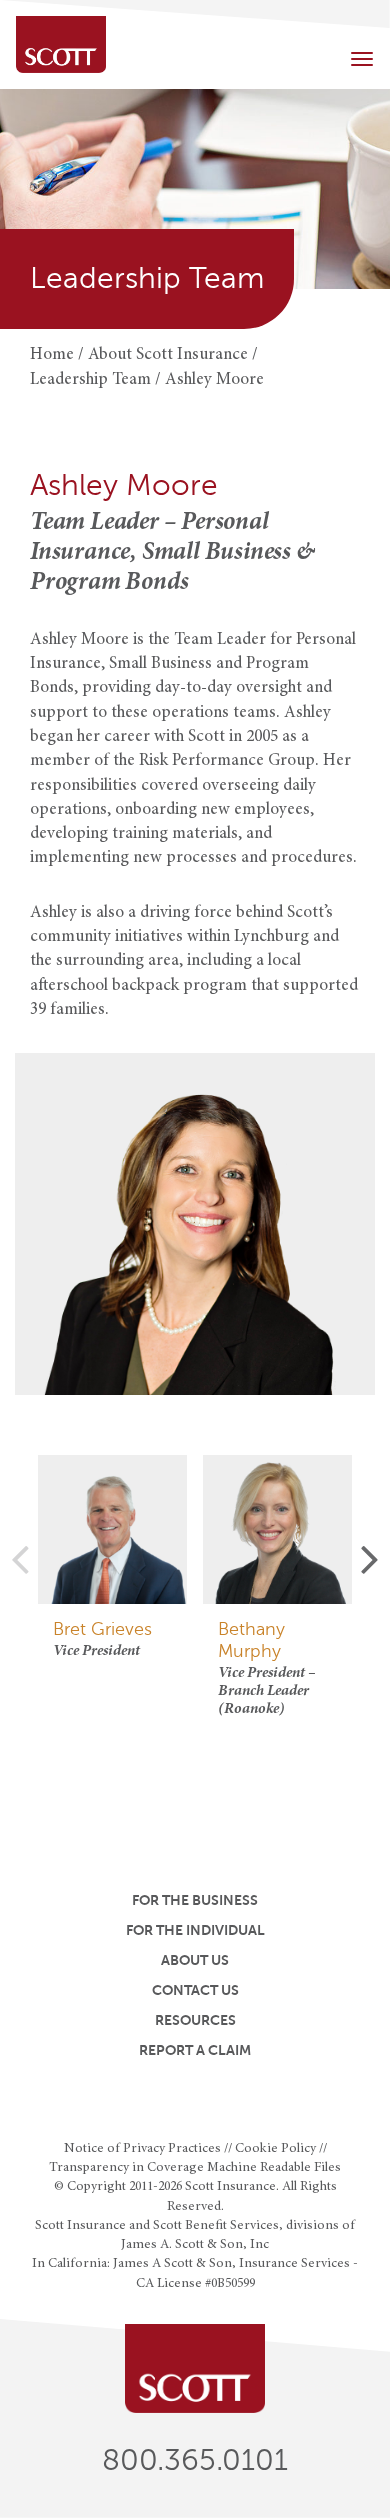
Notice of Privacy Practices (142, 2149)
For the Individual (195, 1930)
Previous (20, 1558)
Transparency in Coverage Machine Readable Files (195, 2168)
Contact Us (195, 1990)
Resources (195, 2020)
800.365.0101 (195, 2460)
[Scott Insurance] (61, 44)
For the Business (195, 1900)
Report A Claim (195, 2050)
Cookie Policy (275, 2149)
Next (370, 1558)
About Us (195, 1960)
